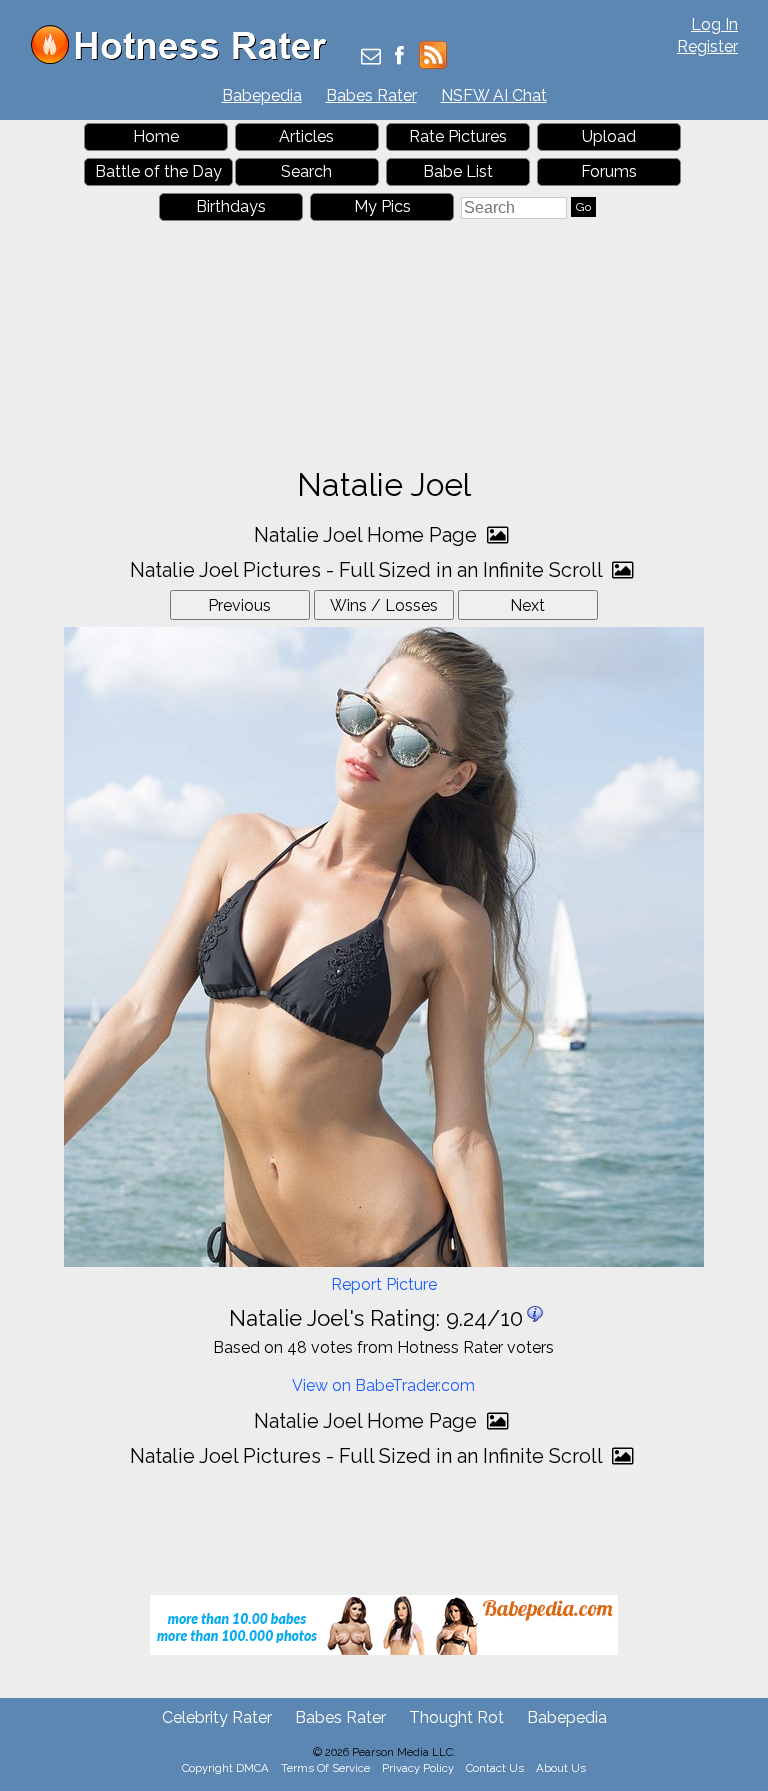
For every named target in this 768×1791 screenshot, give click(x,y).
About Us (561, 1768)
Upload (609, 136)
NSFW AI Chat (494, 95)
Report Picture (384, 1284)
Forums (609, 171)
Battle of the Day (158, 171)
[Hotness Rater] (186, 59)
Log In (714, 24)
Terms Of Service (325, 1768)
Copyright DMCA (225, 1768)
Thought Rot (456, 1717)
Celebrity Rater (217, 1717)
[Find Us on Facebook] (399, 57)
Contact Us (495, 1768)
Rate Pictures (458, 136)
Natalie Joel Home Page (368, 535)
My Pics (382, 206)
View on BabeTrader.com (383, 1385)
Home (156, 136)
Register (707, 46)
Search (306, 171)
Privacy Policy (418, 1768)
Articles (306, 136)
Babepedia (262, 95)
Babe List (458, 171)
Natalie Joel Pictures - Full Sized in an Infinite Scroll (368, 570)
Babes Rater (371, 95)
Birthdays (231, 206)
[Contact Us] (371, 57)
